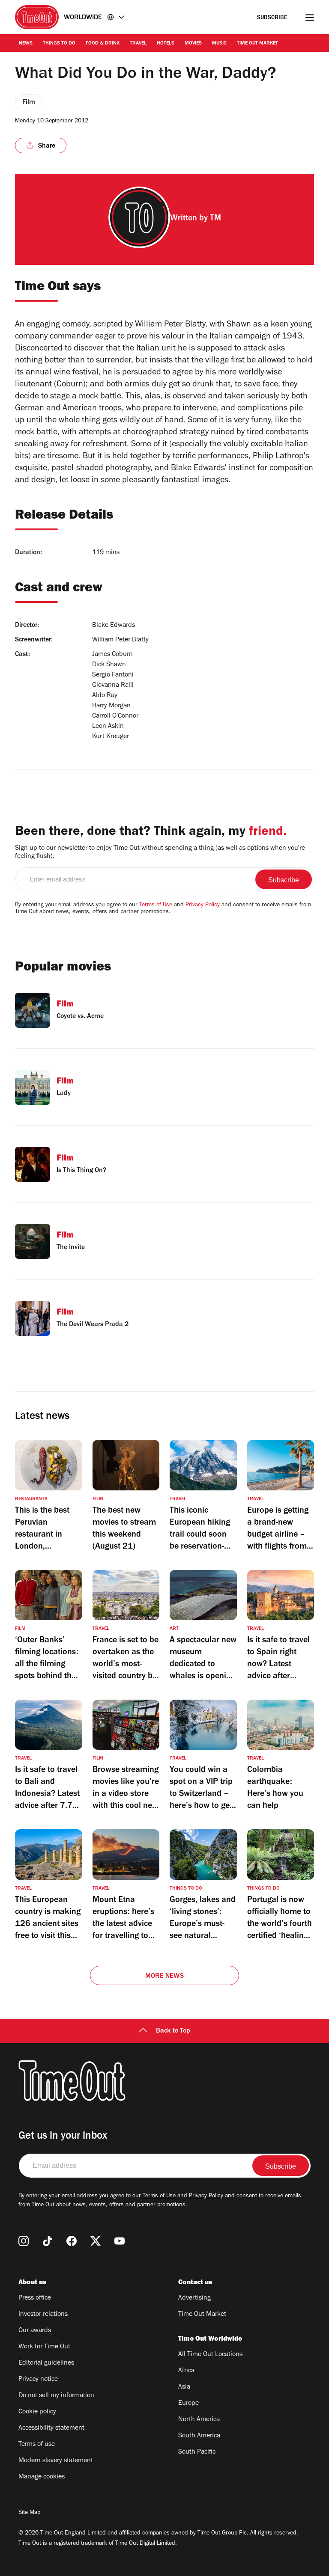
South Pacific (197, 2452)
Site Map (29, 2513)
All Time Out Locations (210, 2355)
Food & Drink (103, 44)
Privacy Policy (203, 905)
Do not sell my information (56, 2396)
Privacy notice (38, 2380)
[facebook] (72, 2241)
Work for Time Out (44, 2347)
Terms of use (37, 2445)
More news (164, 1977)
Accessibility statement (51, 2428)
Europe (188, 2404)
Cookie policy (37, 2412)
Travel (138, 44)
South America (199, 2436)
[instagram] (24, 2241)
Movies (193, 44)
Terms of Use (156, 905)
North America (199, 2420)
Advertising (194, 2298)
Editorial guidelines (46, 2363)
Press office (35, 2298)
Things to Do (59, 44)
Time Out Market (257, 44)
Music (219, 44)
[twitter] (96, 2241)
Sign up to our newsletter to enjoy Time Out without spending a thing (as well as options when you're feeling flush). (160, 853)
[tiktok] (48, 2241)
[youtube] (120, 2241)
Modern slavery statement (56, 2461)
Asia (184, 2387)
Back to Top (173, 2031)
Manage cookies (42, 2477)
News (26, 44)
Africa (186, 2371)
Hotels (166, 44)
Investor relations (43, 2315)
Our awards (35, 2331)
